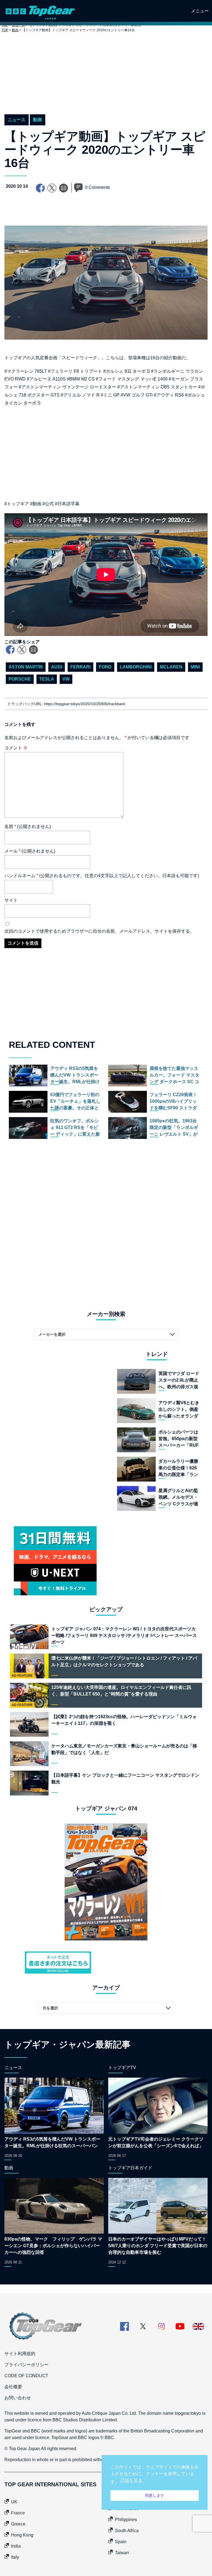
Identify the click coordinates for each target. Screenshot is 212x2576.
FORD (105, 667)
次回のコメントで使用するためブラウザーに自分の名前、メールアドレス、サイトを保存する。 (99, 931)
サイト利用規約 (20, 2401)
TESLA (47, 679)
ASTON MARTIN (26, 667)
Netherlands (127, 2555)
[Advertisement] (106, 79)
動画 (15, 30)
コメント (16, 748)
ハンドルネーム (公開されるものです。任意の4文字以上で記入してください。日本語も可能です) (102, 876)
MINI (195, 667)
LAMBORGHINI (136, 667)
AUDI (57, 667)
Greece (18, 2571)
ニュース (17, 120)
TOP (5, 30)
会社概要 (13, 2434)
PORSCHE (20, 679)
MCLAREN (171, 667)
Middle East (126, 2544)
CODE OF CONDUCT (26, 2423)
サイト (11, 900)
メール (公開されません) (30, 851)
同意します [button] (155, 2495)
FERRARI (80, 667)
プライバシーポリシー (26, 2412)
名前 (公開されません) (28, 827)
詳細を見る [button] (131, 2480)
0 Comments (97, 187)
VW (66, 679)
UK (14, 2549)
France (18, 2560)
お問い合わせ (18, 2445)
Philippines (126, 2566)
